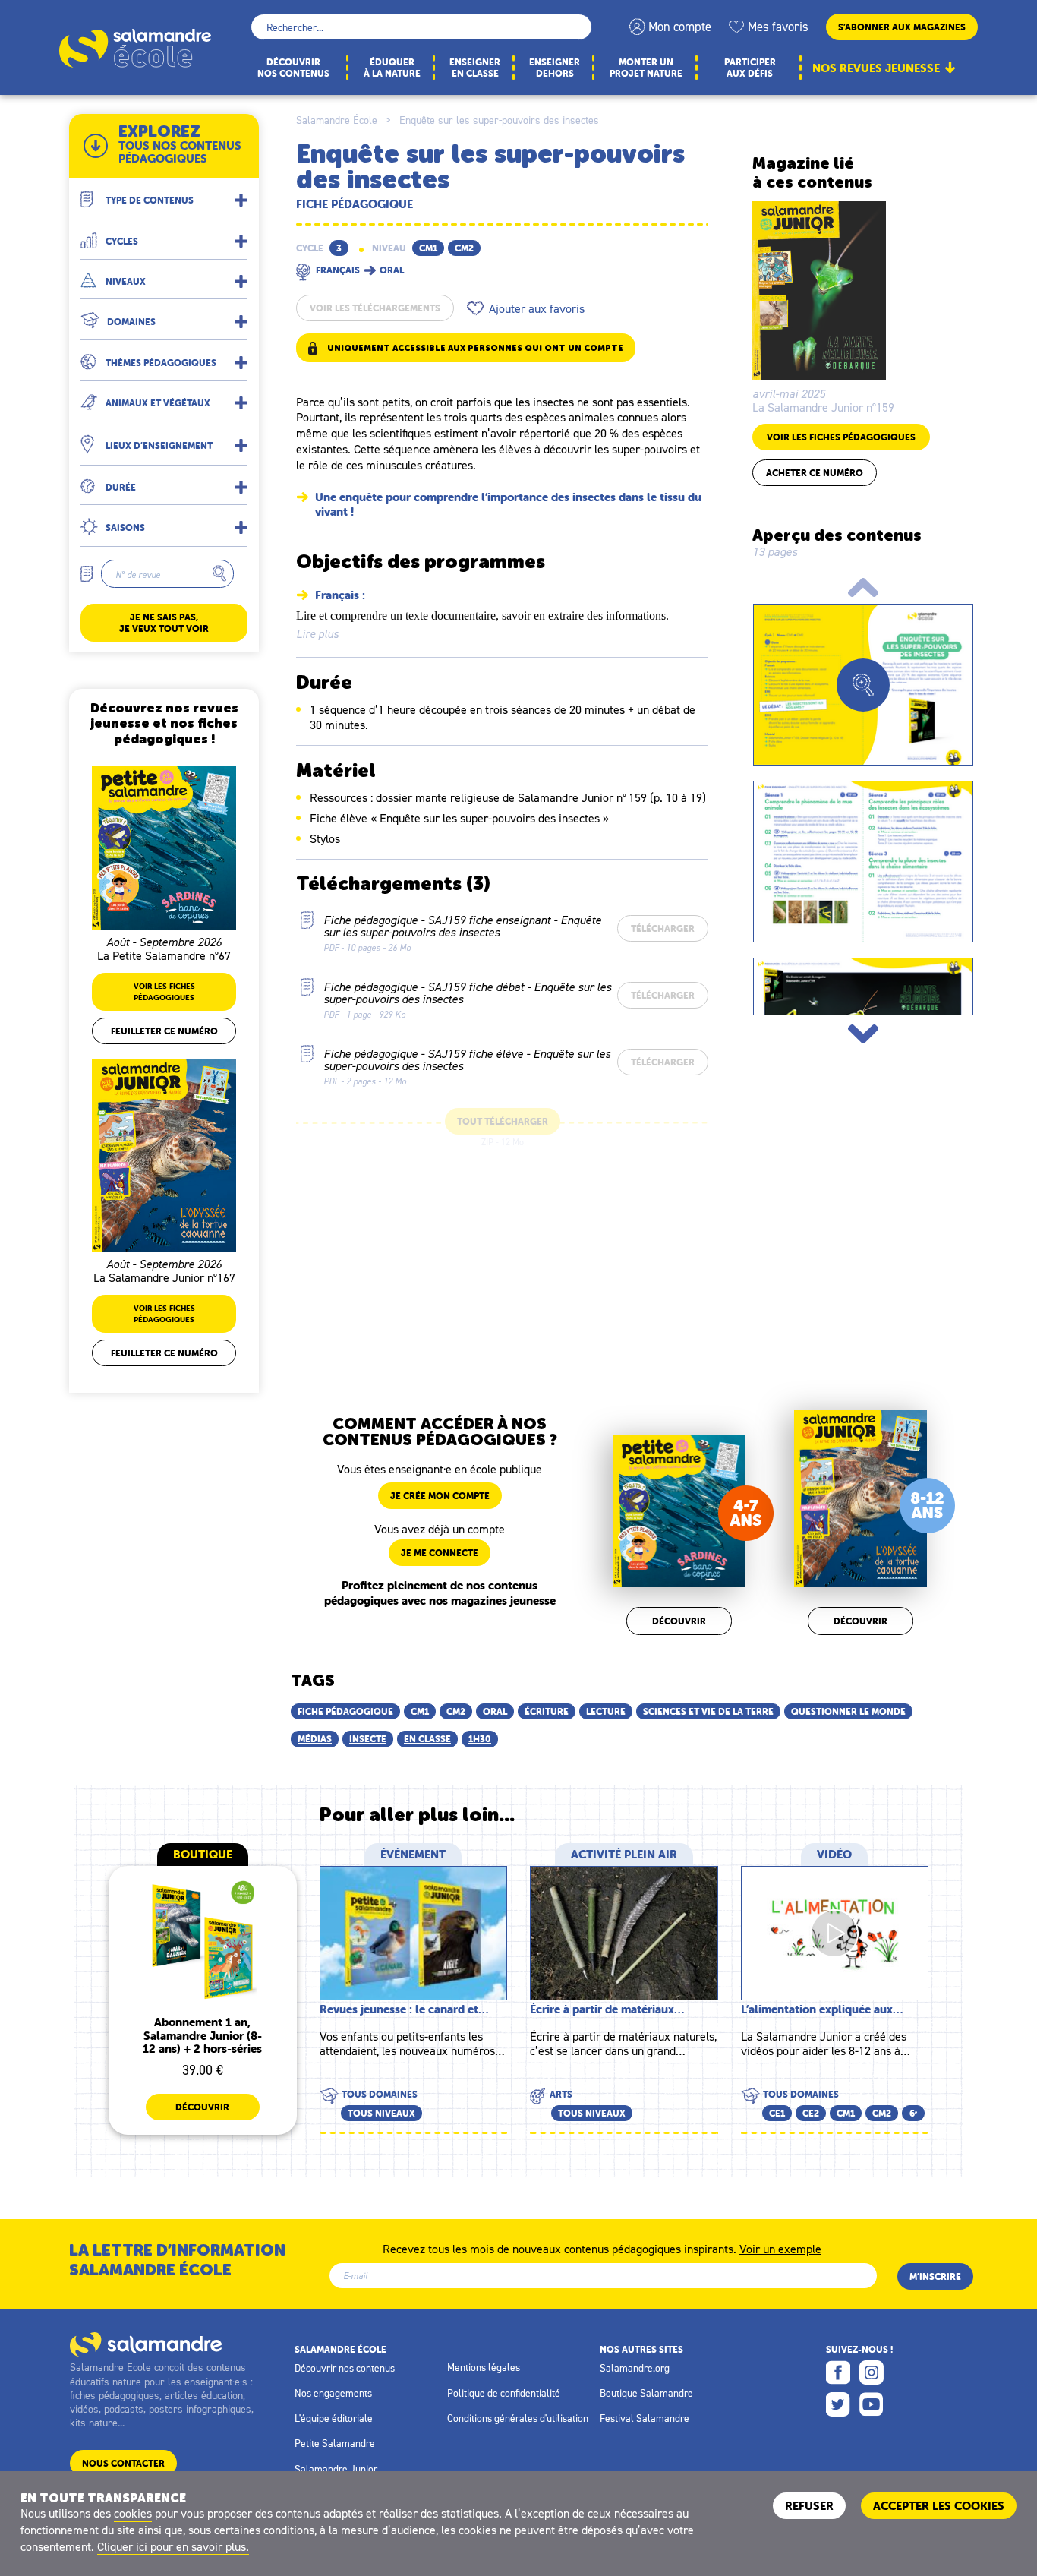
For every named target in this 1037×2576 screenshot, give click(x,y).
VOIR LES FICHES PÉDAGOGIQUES (841, 437)
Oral (495, 1711)
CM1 (420, 1711)
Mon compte (680, 27)
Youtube (872, 2404)
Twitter (838, 2404)
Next (863, 1034)
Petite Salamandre (335, 2443)
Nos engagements (333, 2393)
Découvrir (679, 1621)
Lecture (606, 1711)
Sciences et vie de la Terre (708, 1711)
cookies (133, 2513)
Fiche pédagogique (345, 1711)
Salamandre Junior (336, 2469)
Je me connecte (440, 1553)
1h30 (480, 1739)
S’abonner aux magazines (902, 27)
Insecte (368, 1739)
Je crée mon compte (440, 1496)
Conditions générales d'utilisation (518, 2418)
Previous (863, 587)
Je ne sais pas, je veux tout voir (164, 623)
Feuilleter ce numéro (164, 1031)
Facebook (838, 2372)
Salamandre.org (635, 2368)
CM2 (456, 1711)
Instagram (872, 2372)
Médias (315, 1739)
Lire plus (317, 634)
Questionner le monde (848, 1711)
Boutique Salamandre (646, 2393)
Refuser (809, 2506)
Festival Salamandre (645, 2418)
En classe (427, 1739)
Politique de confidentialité (504, 2393)
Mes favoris (778, 27)
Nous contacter (123, 2463)
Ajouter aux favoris (537, 308)
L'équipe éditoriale (334, 2418)
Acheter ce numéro (815, 473)
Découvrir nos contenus (345, 2368)
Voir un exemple (780, 2248)
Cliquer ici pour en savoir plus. (173, 2546)
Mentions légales (484, 2367)
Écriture (547, 1711)
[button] (164, 194)
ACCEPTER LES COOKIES (939, 2506)
